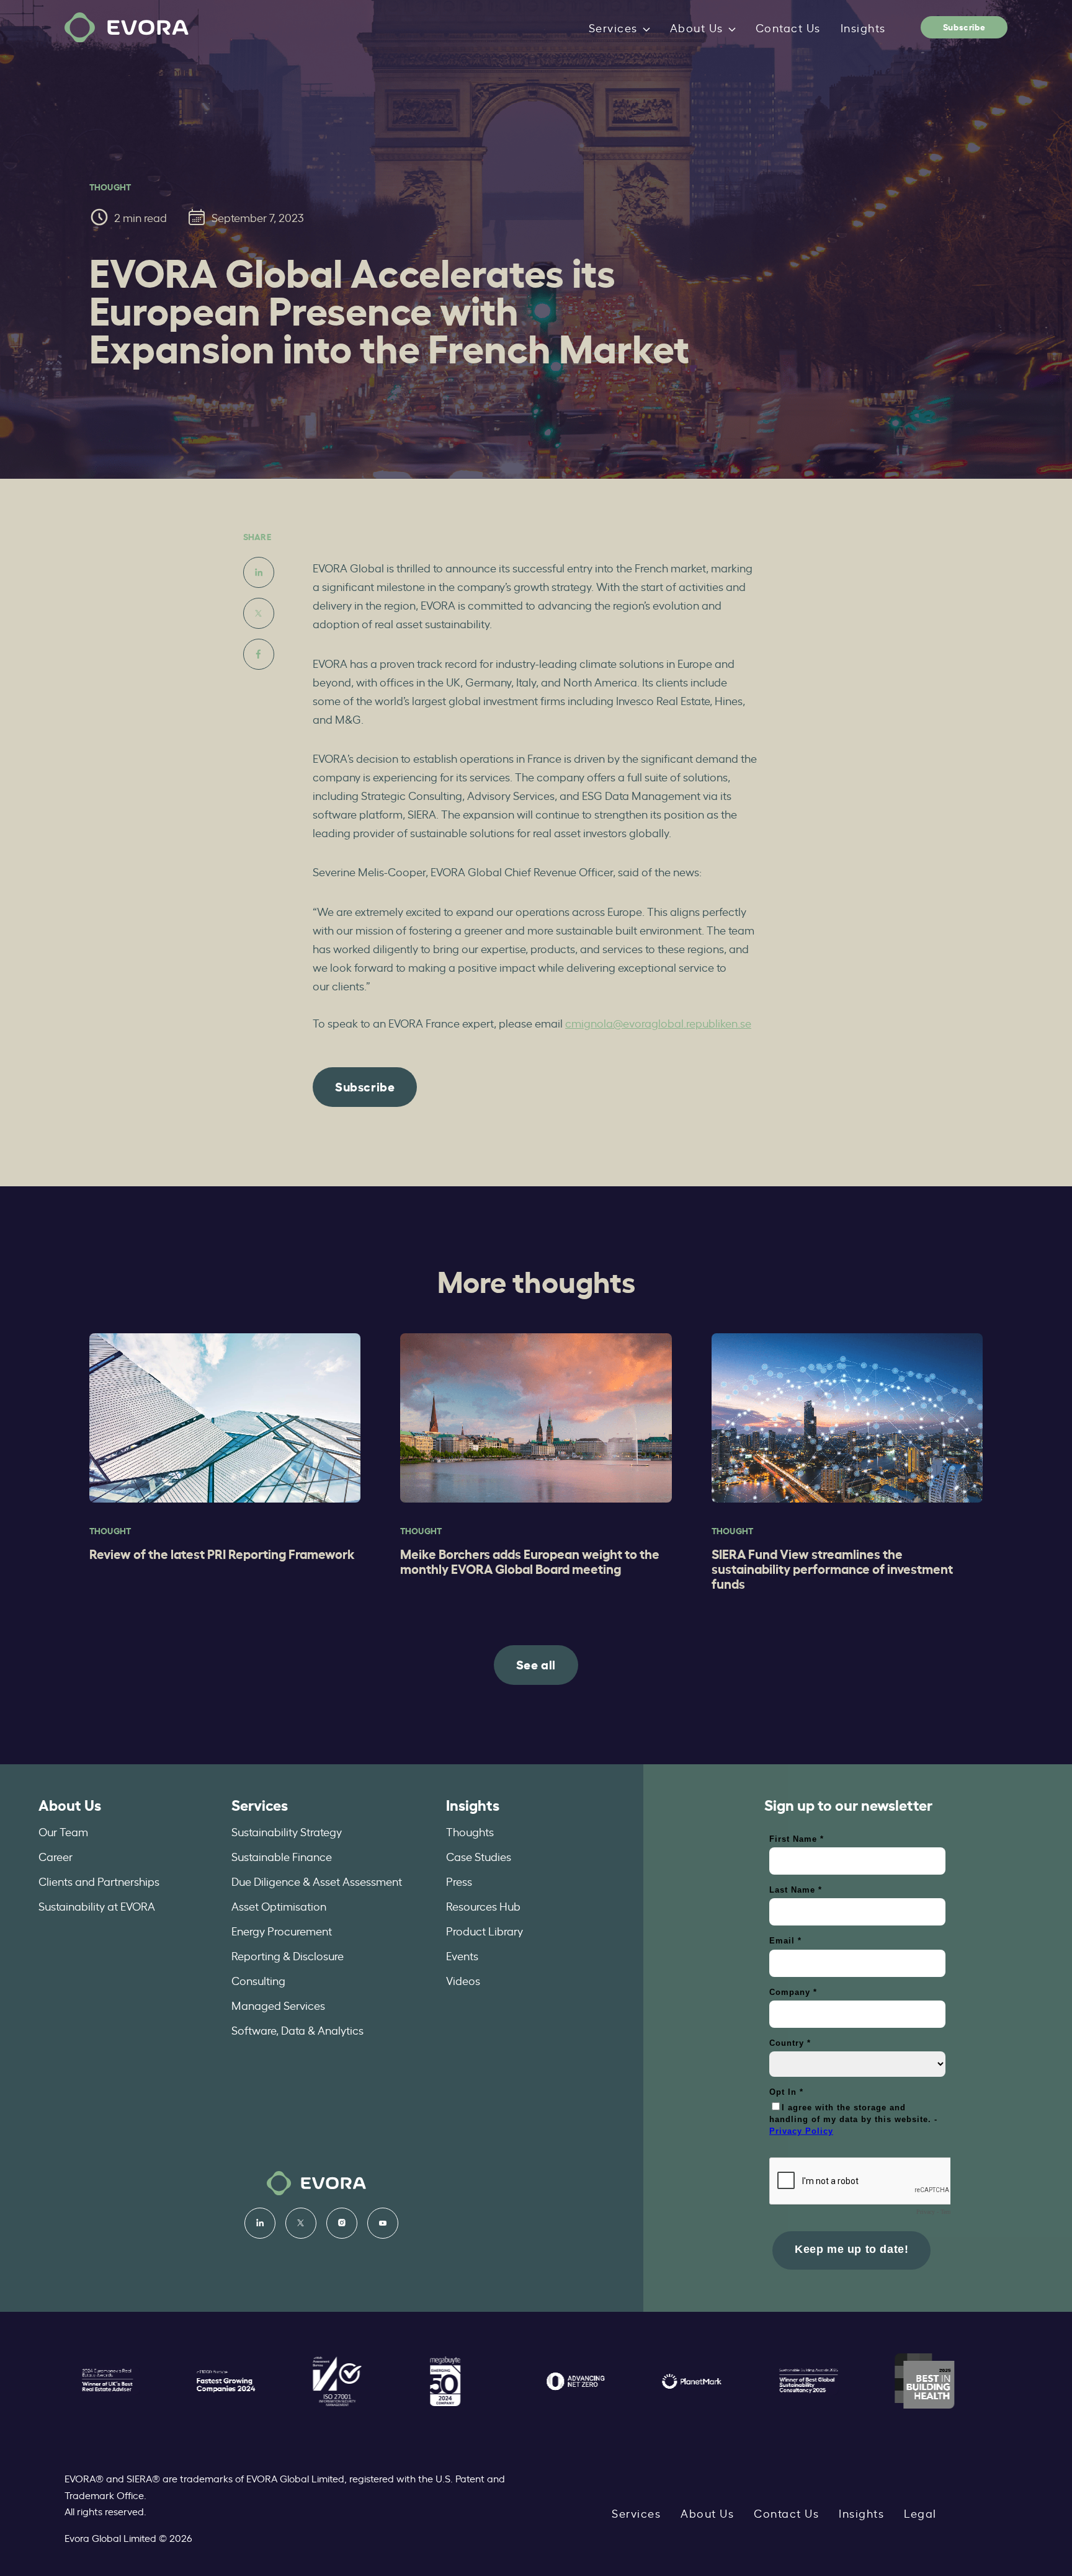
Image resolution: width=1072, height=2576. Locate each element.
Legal (920, 2513)
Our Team (63, 1831)
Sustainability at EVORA (97, 1906)
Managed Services (278, 2005)
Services (613, 27)
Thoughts (470, 1831)
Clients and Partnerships (99, 1881)
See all (536, 1664)
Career (56, 1856)
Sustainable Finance (282, 1856)
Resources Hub (483, 1906)
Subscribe (964, 26)
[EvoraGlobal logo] (127, 28)
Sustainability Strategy (287, 1831)
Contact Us (788, 27)
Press (459, 1881)
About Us (697, 27)
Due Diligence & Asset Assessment (317, 1881)
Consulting (258, 1980)
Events (462, 1955)
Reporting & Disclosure (288, 1955)
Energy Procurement (282, 1930)
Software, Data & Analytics (297, 2030)
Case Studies (479, 1856)
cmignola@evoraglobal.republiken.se (658, 1023)
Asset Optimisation (279, 1906)
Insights (863, 27)
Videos (463, 1980)
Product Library (485, 1930)
